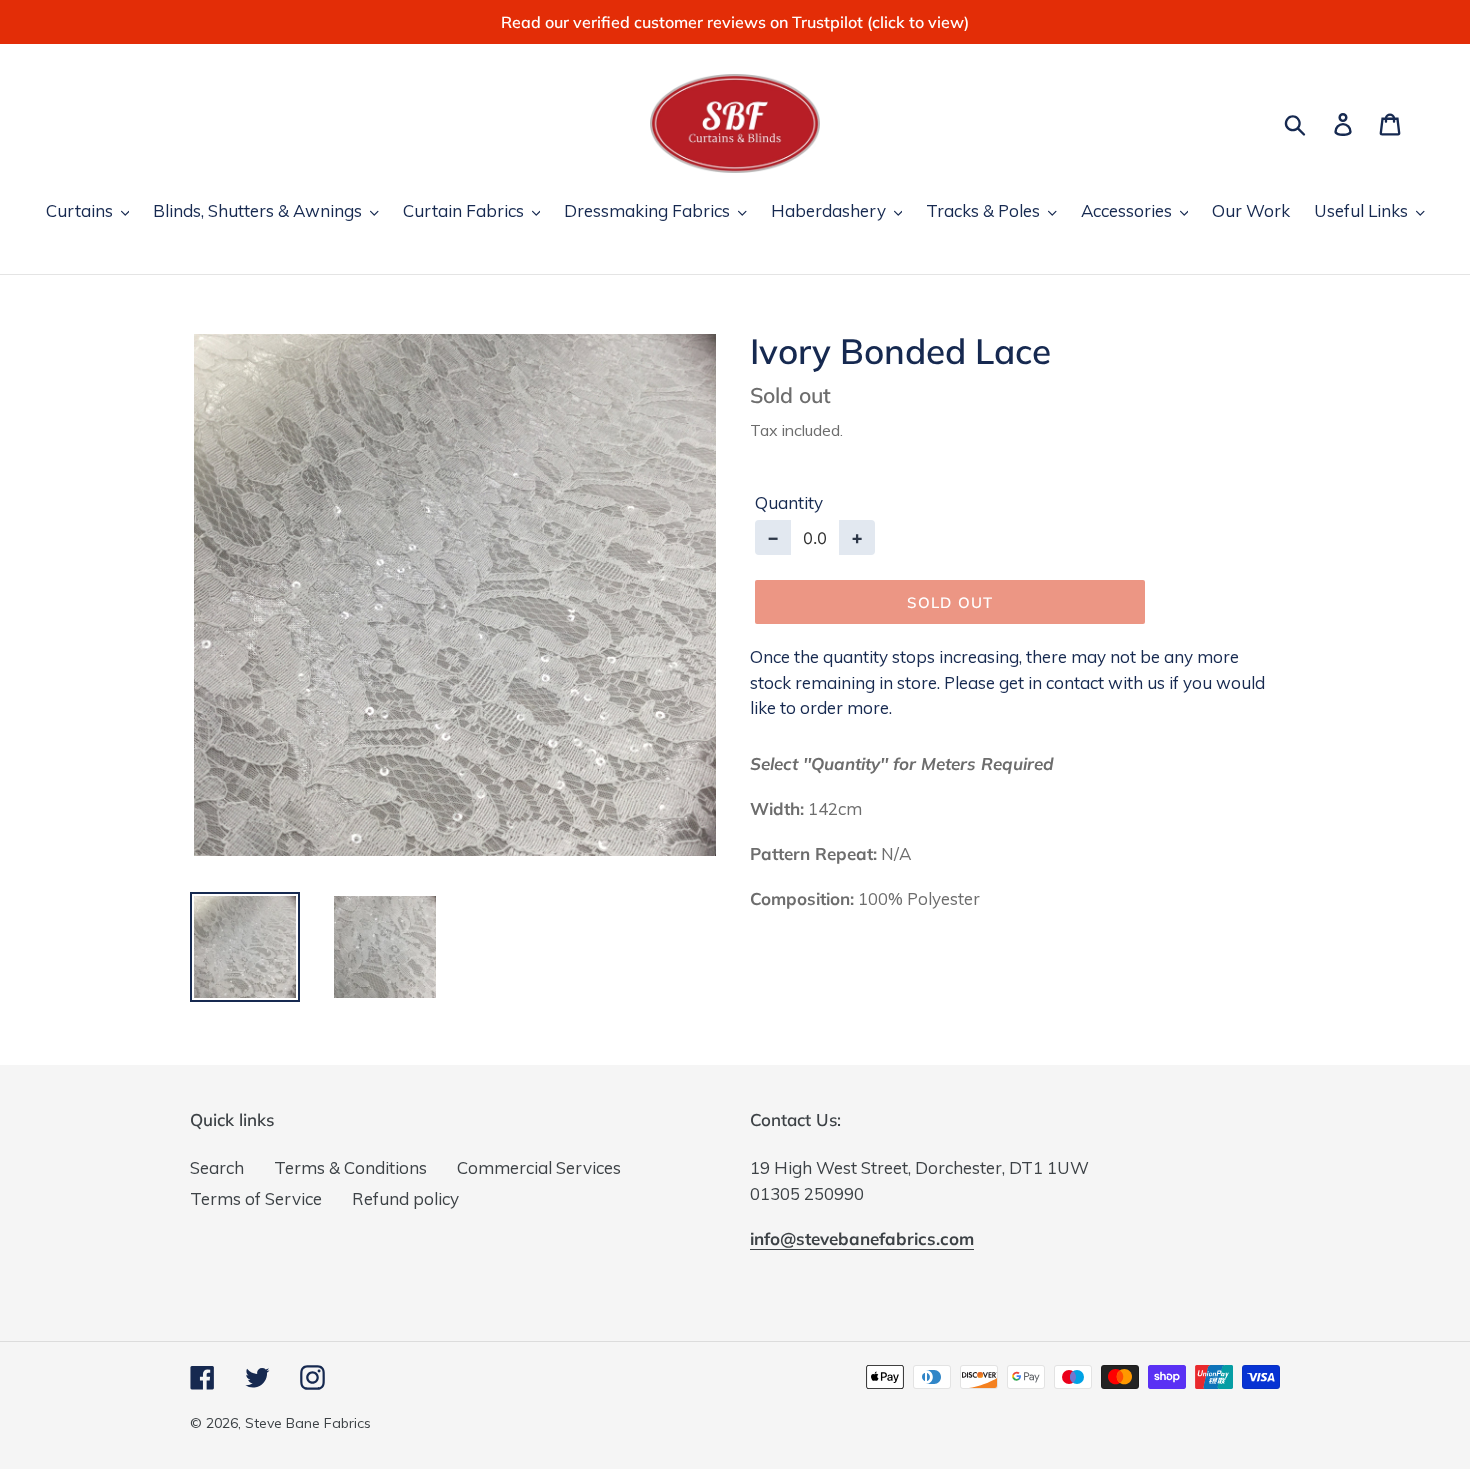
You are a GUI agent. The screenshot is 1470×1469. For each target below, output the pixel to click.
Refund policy (405, 1198)
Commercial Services (539, 1167)
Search (217, 1167)
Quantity (789, 502)
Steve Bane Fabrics (308, 1423)
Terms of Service (256, 1198)
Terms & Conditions (350, 1167)
